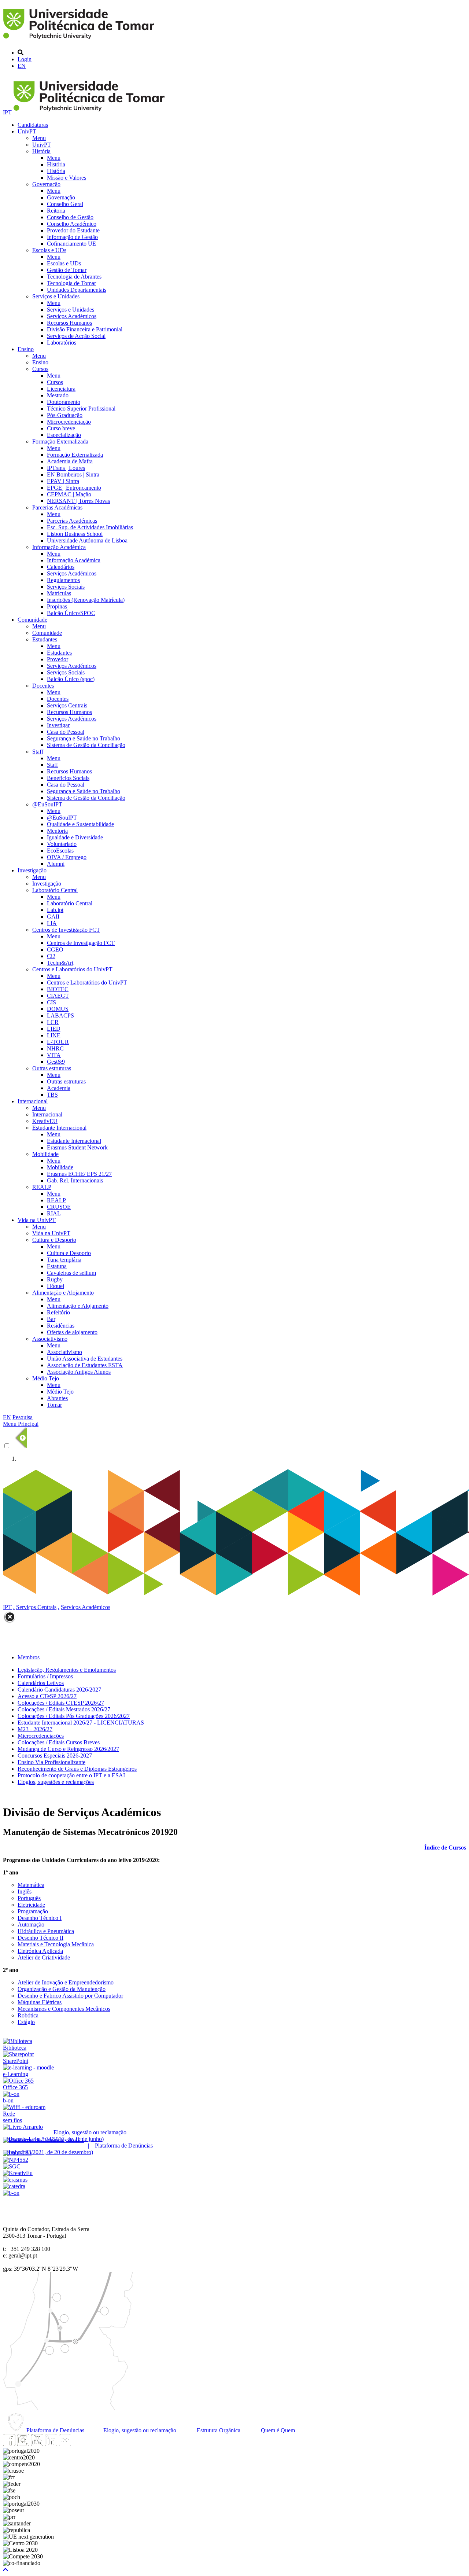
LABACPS (60, 1015)
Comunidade (32, 620)
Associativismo (50, 1339)
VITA (54, 1055)
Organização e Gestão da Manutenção (62, 1989)
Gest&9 (56, 1062)
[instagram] (23, 2444)
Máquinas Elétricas (40, 2002)
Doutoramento (64, 402)
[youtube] (37, 2444)
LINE (54, 1035)
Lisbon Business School (75, 534)
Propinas (57, 606)
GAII (53, 917)
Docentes (43, 686)
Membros (29, 1657)
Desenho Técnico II (40, 1938)
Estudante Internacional (59, 1128)
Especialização (64, 435)
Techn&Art (60, 963)
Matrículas (59, 593)
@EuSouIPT (47, 804)
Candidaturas (33, 125)
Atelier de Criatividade (44, 1957)
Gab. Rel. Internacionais (75, 1180)
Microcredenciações (41, 1736)
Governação (46, 184)
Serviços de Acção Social (76, 336)
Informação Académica (59, 547)
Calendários (61, 567)
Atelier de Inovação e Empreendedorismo (66, 1982)
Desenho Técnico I (40, 1918)
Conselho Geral (65, 204)
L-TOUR (58, 1042)
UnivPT (27, 131)
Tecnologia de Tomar (71, 283)
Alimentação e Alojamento (63, 1293)
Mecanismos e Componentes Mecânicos (64, 2009)
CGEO (55, 950)
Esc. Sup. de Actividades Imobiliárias (90, 527)
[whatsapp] (79, 2444)
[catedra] (14, 2186)
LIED (54, 1029)
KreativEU (45, 1121)
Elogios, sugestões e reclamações (56, 1782)
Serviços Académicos (72, 316)
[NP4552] (16, 2160)
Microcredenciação (69, 422)
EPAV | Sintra (63, 481)
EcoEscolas (60, 851)
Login (25, 59)
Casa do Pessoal (66, 732)
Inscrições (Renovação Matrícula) (86, 600)
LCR (53, 1022)
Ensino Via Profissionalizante (51, 1762)
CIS (51, 1002)
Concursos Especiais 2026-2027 (55, 1756)
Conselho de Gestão (70, 217)
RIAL (54, 1213)
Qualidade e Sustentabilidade (80, 824)
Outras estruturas (52, 1068)
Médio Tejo (46, 1378)
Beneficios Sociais (68, 778)
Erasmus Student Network (77, 1147)
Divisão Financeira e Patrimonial (85, 329)
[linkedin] (51, 2444)
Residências (61, 1326)
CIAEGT (58, 996)
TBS (52, 1095)
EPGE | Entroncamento (74, 488)
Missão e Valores (67, 178)
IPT (8, 112)
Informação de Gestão (72, 237)
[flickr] (65, 2444)
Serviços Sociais (66, 587)
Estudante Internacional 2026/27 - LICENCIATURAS (81, 1723)
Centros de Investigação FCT (66, 930)
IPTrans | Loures (66, 468)
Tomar (54, 1405)
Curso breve (61, 428)
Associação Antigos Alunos (79, 1372)
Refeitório (58, 1312)
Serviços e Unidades (56, 296)
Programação (33, 1911)
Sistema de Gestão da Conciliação (86, 745)
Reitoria (56, 211)
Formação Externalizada (60, 441)
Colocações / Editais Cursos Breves (59, 1742)
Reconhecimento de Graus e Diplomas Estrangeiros (77, 1769)
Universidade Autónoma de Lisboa (87, 540)
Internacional (33, 1101)
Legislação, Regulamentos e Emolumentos (67, 1670)
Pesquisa (23, 1417)
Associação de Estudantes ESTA (85, 1365)
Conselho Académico (72, 224)
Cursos (40, 369)
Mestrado (58, 395)
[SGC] (12, 2166)
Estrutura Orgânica (218, 2430)
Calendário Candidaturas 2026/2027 (59, 1690)
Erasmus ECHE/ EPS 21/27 (79, 1174)
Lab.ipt (55, 910)
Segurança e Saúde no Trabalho (84, 738)
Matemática (31, 1885)
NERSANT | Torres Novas (78, 501)
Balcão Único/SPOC (71, 613)
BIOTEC (58, 989)
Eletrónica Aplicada (40, 1951)
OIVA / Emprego (67, 857)
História (41, 151)
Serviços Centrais (67, 705)
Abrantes (57, 1398)
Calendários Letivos (41, 1683)
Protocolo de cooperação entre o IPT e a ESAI (71, 1775)
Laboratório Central (55, 890)
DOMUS (58, 1009)
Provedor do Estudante (73, 230)
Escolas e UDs (49, 250)
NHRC (55, 1048)
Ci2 (51, 956)
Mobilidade (45, 1154)
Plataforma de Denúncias (55, 2430)
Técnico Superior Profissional (81, 409)
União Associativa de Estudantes (85, 1359)
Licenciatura (61, 389)
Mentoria (57, 831)
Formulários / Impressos (45, 1676)
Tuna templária (64, 1260)
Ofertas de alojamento (72, 1332)
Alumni (56, 864)
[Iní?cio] (80, 40)
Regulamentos (63, 580)
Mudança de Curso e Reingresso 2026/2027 (68, 1749)
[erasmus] (15, 2180)
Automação (31, 1924)
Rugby (55, 1279)
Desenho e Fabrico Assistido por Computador (70, 1996)
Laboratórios (62, 343)
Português (29, 1898)
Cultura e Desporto (54, 1240)
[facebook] (9, 2444)
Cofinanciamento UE (71, 244)
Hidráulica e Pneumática (46, 1931)
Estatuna (57, 1266)
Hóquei (56, 1286)
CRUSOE (59, 1207)
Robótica (28, 2015)
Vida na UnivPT (37, 1220)
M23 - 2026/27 (35, 1729)
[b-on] (11, 2193)
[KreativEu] (18, 2173)
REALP (42, 1187)
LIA (52, 923)
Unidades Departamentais (77, 290)
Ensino (26, 349)
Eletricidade (31, 1905)
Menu (39, 138)
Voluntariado (62, 844)
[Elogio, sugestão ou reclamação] (23, 2127)
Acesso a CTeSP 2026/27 (47, 1696)
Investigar (58, 725)
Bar (51, 1319)
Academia (59, 1088)
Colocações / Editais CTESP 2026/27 (61, 1703)
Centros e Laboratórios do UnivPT (72, 969)
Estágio (26, 2022)
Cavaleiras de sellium (71, 1273)
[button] (5, 2570)
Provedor (58, 659)
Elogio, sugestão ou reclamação (139, 2430)
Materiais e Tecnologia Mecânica (56, 1944)
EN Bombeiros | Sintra (73, 474)
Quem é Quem (277, 2430)
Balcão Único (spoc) (71, 679)
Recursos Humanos (69, 323)
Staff (38, 752)
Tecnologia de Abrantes (74, 277)
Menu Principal (21, 1424)
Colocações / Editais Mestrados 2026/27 (64, 1709)
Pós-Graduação (65, 415)
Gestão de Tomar (67, 270)
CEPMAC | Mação (69, 494)
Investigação (32, 870)
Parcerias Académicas (57, 507)
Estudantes (45, 639)
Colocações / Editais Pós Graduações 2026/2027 (74, 1716)
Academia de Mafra (70, 461)
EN (22, 66)
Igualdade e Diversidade (75, 837)
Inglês (25, 1891)
